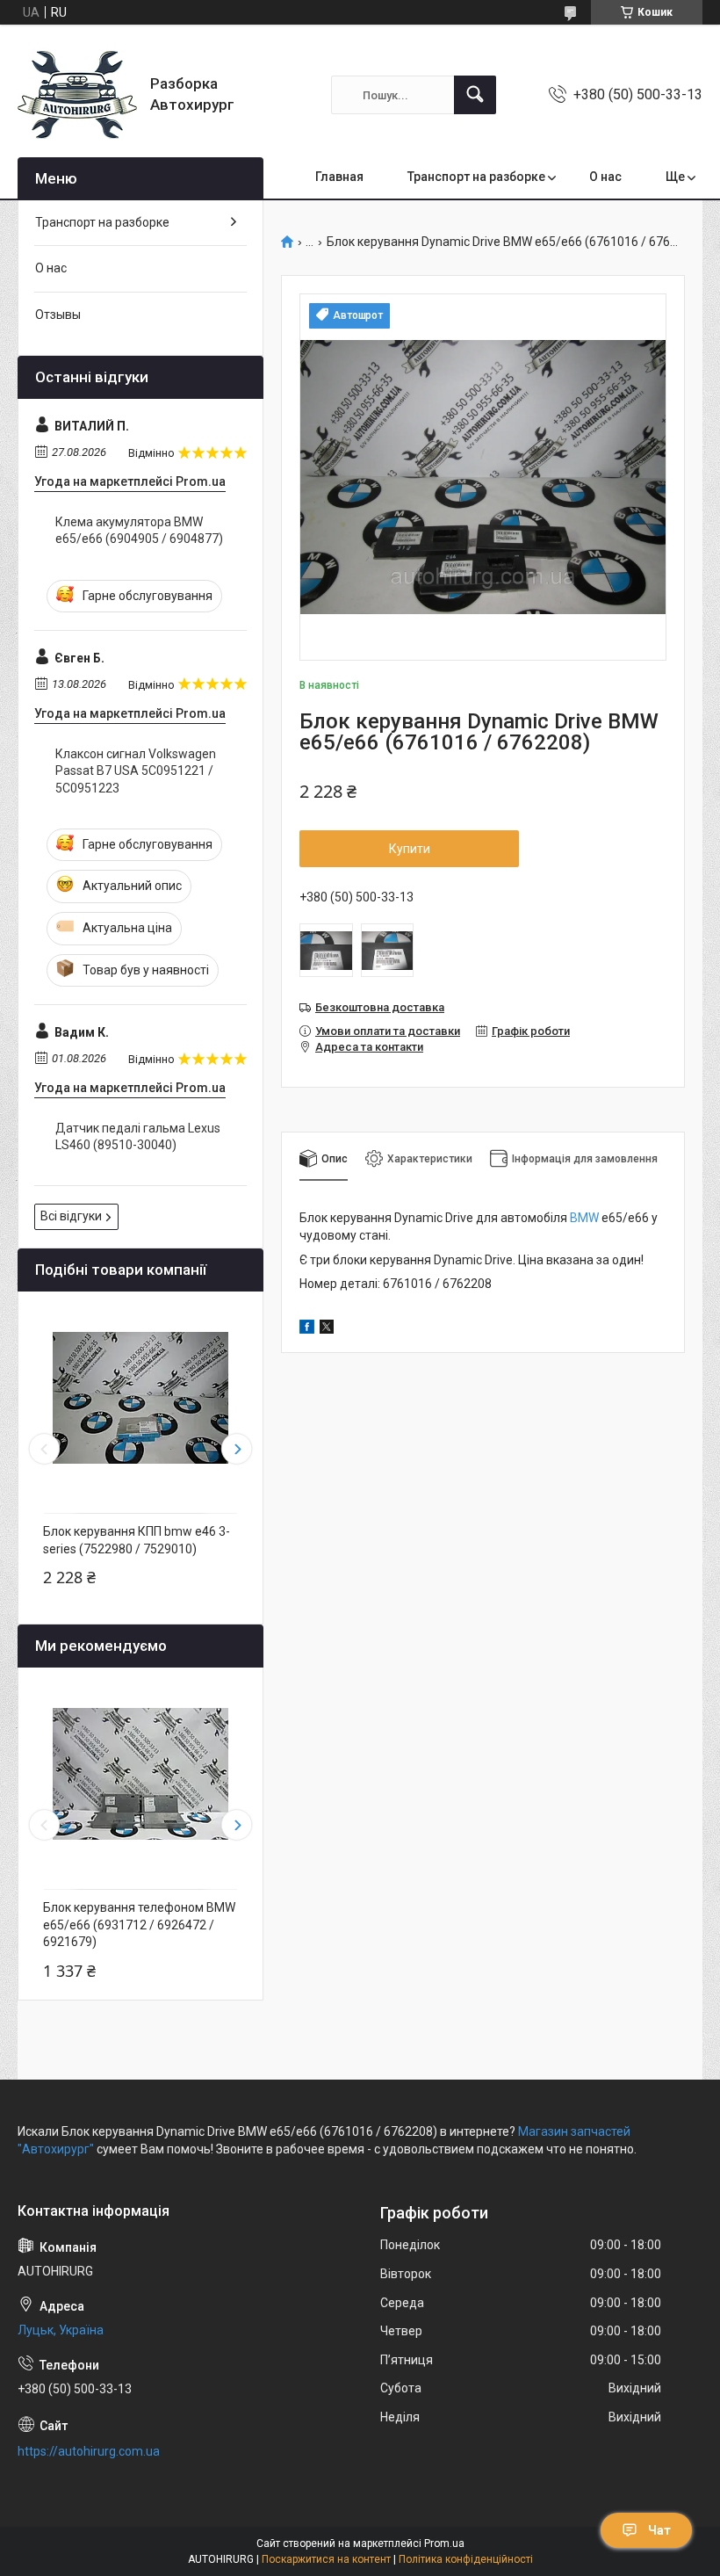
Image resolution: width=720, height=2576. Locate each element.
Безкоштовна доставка (380, 1007)
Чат (659, 2530)
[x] (327, 1329)
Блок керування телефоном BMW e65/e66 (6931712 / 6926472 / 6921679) (139, 1925)
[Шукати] (475, 95)
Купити (410, 849)
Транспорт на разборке (476, 177)
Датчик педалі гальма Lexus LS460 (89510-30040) (138, 1137)
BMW (584, 1218)
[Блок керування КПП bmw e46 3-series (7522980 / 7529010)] (140, 1398)
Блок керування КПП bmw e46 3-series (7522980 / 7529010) (137, 1540)
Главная (339, 177)
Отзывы (58, 315)
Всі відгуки (71, 1216)
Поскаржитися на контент (326, 2559)
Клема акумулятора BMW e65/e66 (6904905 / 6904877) (139, 531)
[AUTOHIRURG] (77, 95)
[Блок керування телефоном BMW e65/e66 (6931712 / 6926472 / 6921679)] (140, 1774)
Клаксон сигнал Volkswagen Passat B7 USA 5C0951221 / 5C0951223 (136, 771)
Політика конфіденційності (466, 2559)
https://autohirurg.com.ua (89, 2451)
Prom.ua (444, 2543)
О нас (605, 177)
